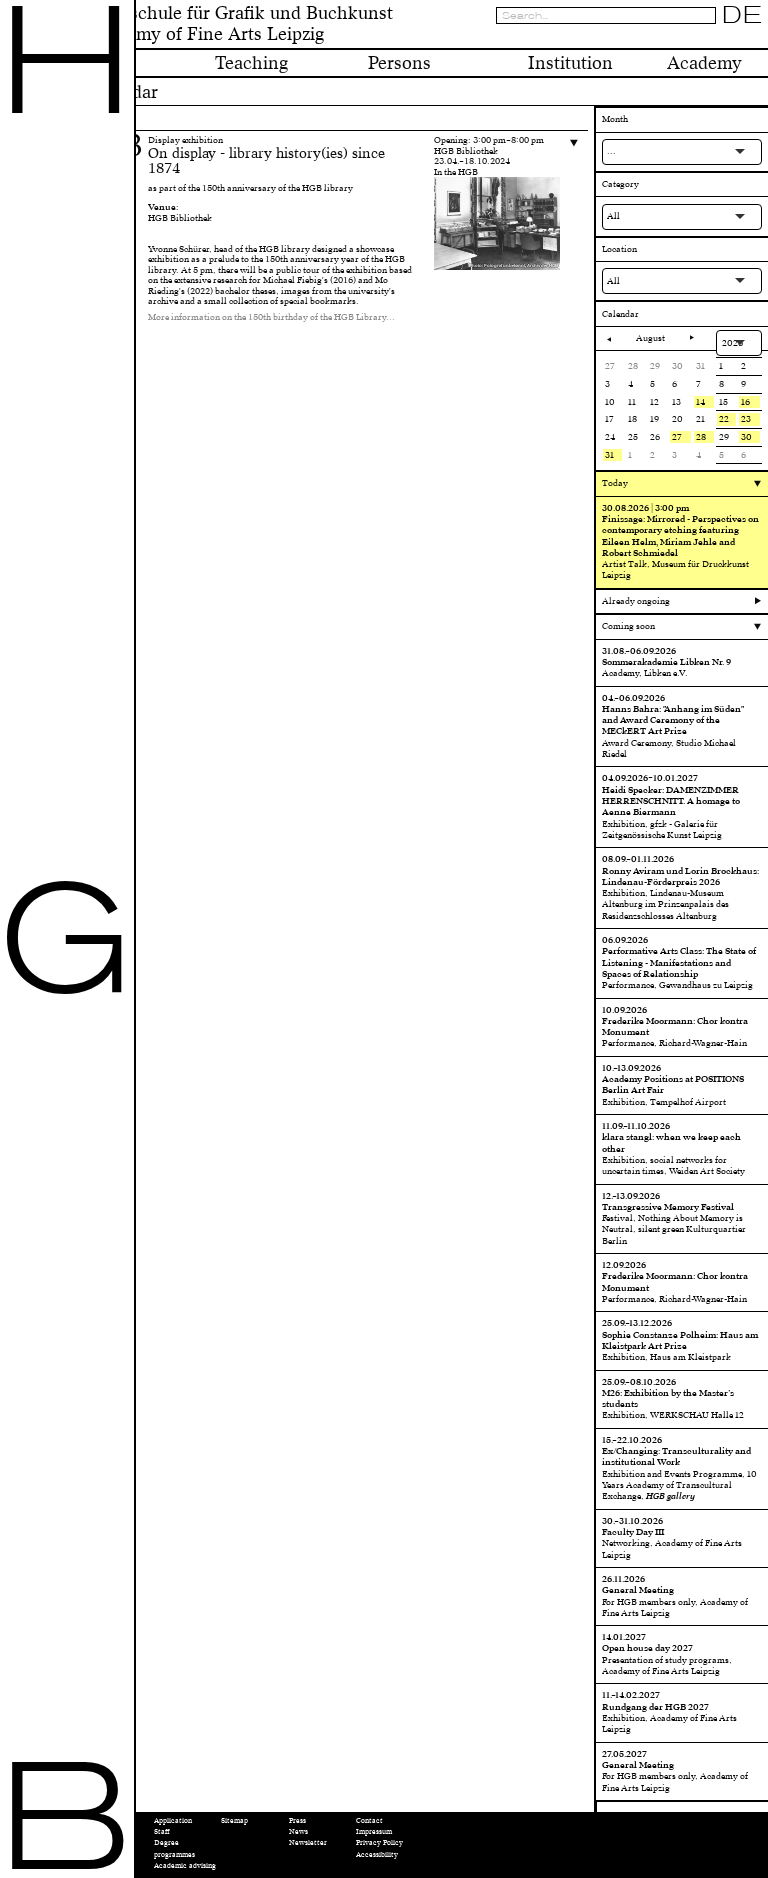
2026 (732, 343)
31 (609, 455)
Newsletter (308, 1842)
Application (173, 1820)
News (298, 1831)
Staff (162, 1831)
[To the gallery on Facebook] (740, 38)
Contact (369, 1820)
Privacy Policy (379, 1842)
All (613, 216)
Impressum (374, 1831)
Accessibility (377, 1854)
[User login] (724, 38)
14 (700, 402)
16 (745, 402)
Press (297, 1820)
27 (677, 437)
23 (746, 419)
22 (724, 419)
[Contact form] (755, 38)
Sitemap (234, 1820)
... (611, 151)
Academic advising (185, 1865)
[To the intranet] (709, 38)
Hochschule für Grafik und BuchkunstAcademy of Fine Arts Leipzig (239, 24)
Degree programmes (174, 1848)
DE (742, 15)
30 (746, 437)
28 (701, 437)
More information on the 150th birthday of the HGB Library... (271, 317)
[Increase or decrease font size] (696, 38)
